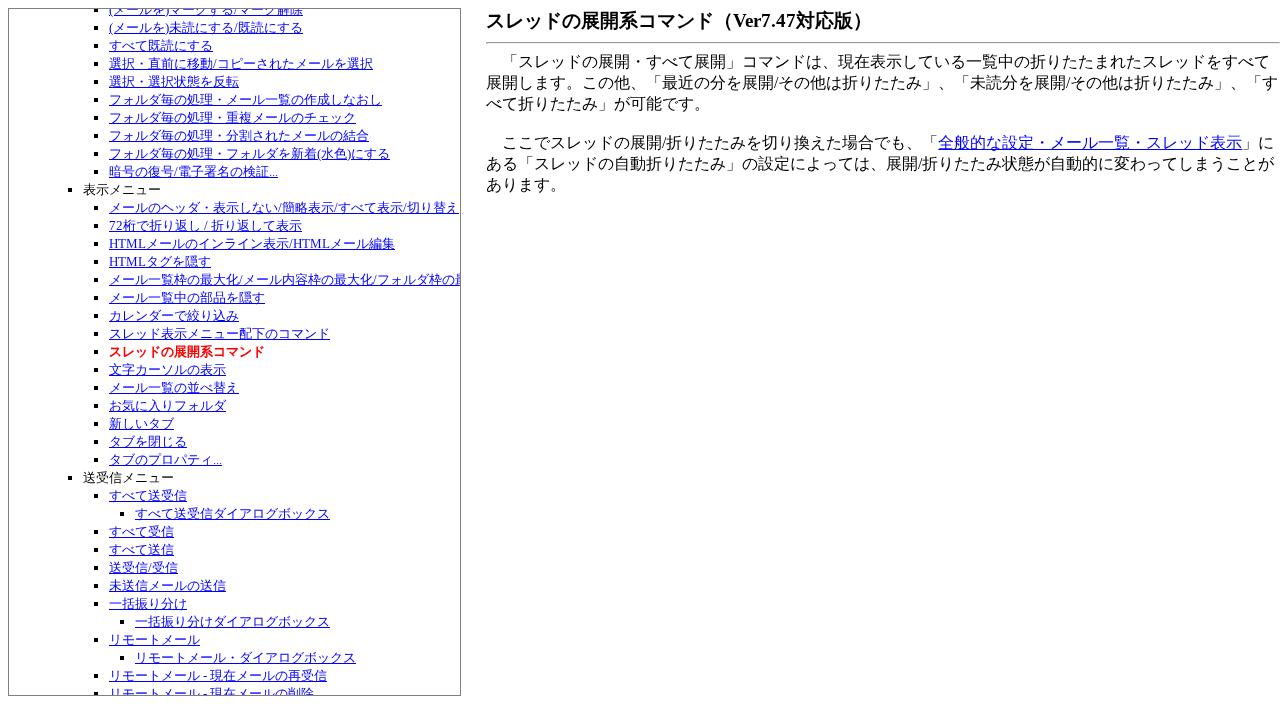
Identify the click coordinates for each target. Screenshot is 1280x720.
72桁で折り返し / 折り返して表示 (205, 225)
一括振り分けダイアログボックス (232, 621)
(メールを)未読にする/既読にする (206, 27)
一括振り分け (148, 603)
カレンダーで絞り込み (174, 315)
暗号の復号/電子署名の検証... (193, 171)
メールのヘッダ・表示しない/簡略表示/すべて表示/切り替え (284, 207)
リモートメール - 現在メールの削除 (211, 693)
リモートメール (154, 639)
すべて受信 (141, 531)
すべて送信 (141, 549)
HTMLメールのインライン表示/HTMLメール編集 (252, 243)
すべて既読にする (161, 45)
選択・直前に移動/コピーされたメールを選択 (241, 63)
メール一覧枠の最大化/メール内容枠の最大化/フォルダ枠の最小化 (301, 279)
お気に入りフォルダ (167, 405)
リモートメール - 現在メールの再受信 (218, 675)
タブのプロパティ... (165, 459)
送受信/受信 (143, 567)
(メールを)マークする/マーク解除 (206, 9)
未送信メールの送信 (167, 585)
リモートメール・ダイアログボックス (245, 657)
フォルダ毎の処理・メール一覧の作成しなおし (245, 99)
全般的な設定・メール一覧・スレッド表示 (1090, 142)
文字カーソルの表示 (167, 369)
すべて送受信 (148, 495)
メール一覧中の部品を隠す (187, 297)
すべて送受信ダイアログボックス (232, 513)
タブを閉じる (148, 441)
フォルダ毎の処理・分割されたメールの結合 (239, 135)
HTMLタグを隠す (160, 261)
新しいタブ (141, 423)
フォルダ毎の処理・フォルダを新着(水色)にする (249, 153)
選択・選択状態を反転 (174, 81)
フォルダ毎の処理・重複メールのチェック (232, 117)
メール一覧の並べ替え (174, 387)
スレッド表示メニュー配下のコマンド (219, 333)
